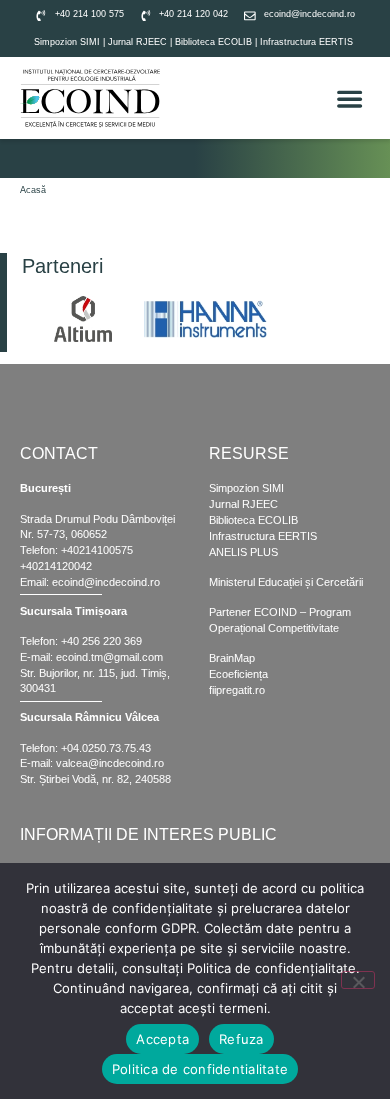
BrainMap (232, 658)
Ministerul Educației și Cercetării (286, 582)
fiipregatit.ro (237, 690)
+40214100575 (97, 550)
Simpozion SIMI (67, 42)
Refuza (241, 1039)
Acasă (33, 190)
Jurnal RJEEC (137, 42)
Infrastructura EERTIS (306, 42)
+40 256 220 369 (101, 641)
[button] (350, 98)
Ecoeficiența (238, 674)
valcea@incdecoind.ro (110, 763)
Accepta (162, 1039)
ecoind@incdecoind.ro (106, 582)
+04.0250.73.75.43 (106, 748)
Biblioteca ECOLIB (215, 42)
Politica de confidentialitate (200, 1069)
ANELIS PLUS (243, 552)
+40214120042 (56, 566)
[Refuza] (358, 980)
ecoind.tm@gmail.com (109, 657)
